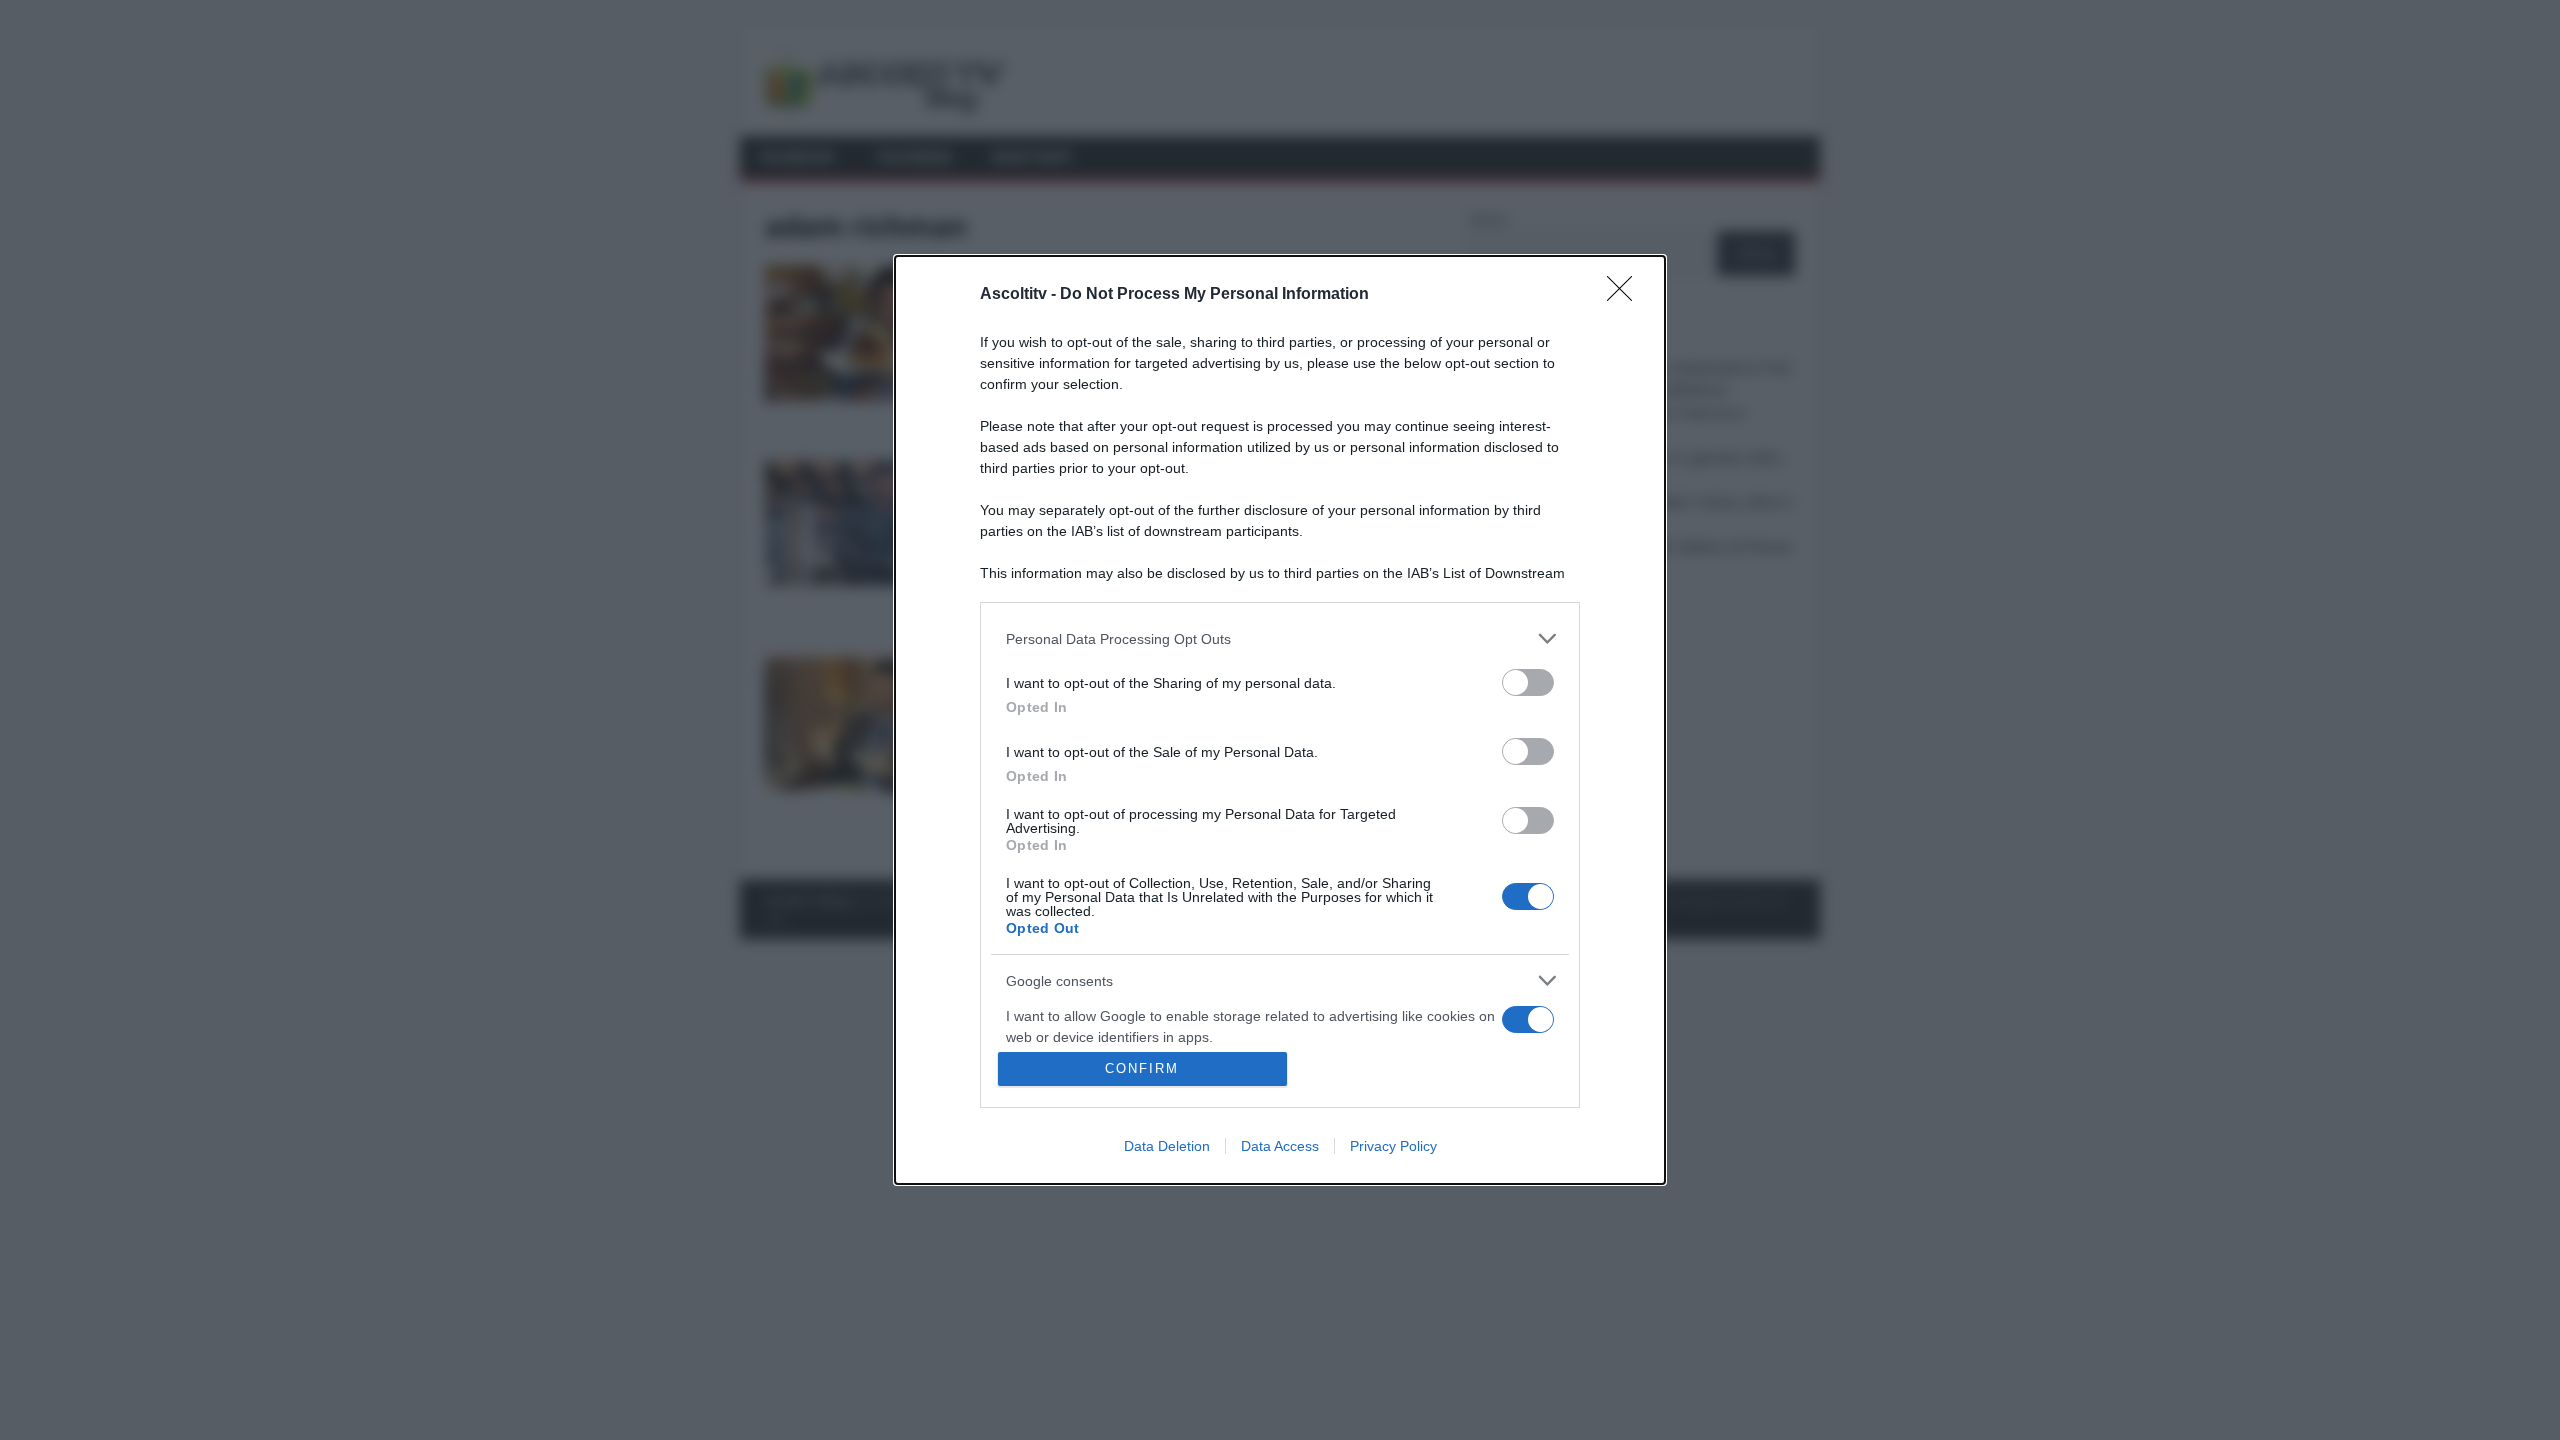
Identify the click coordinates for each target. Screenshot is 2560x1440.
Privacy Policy (1393, 1146)
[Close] (1626, 295)
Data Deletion (1167, 1146)
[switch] (1528, 682)
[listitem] (1280, 638)
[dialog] (1280, 720)
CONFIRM (1142, 1068)
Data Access (1280, 1146)
